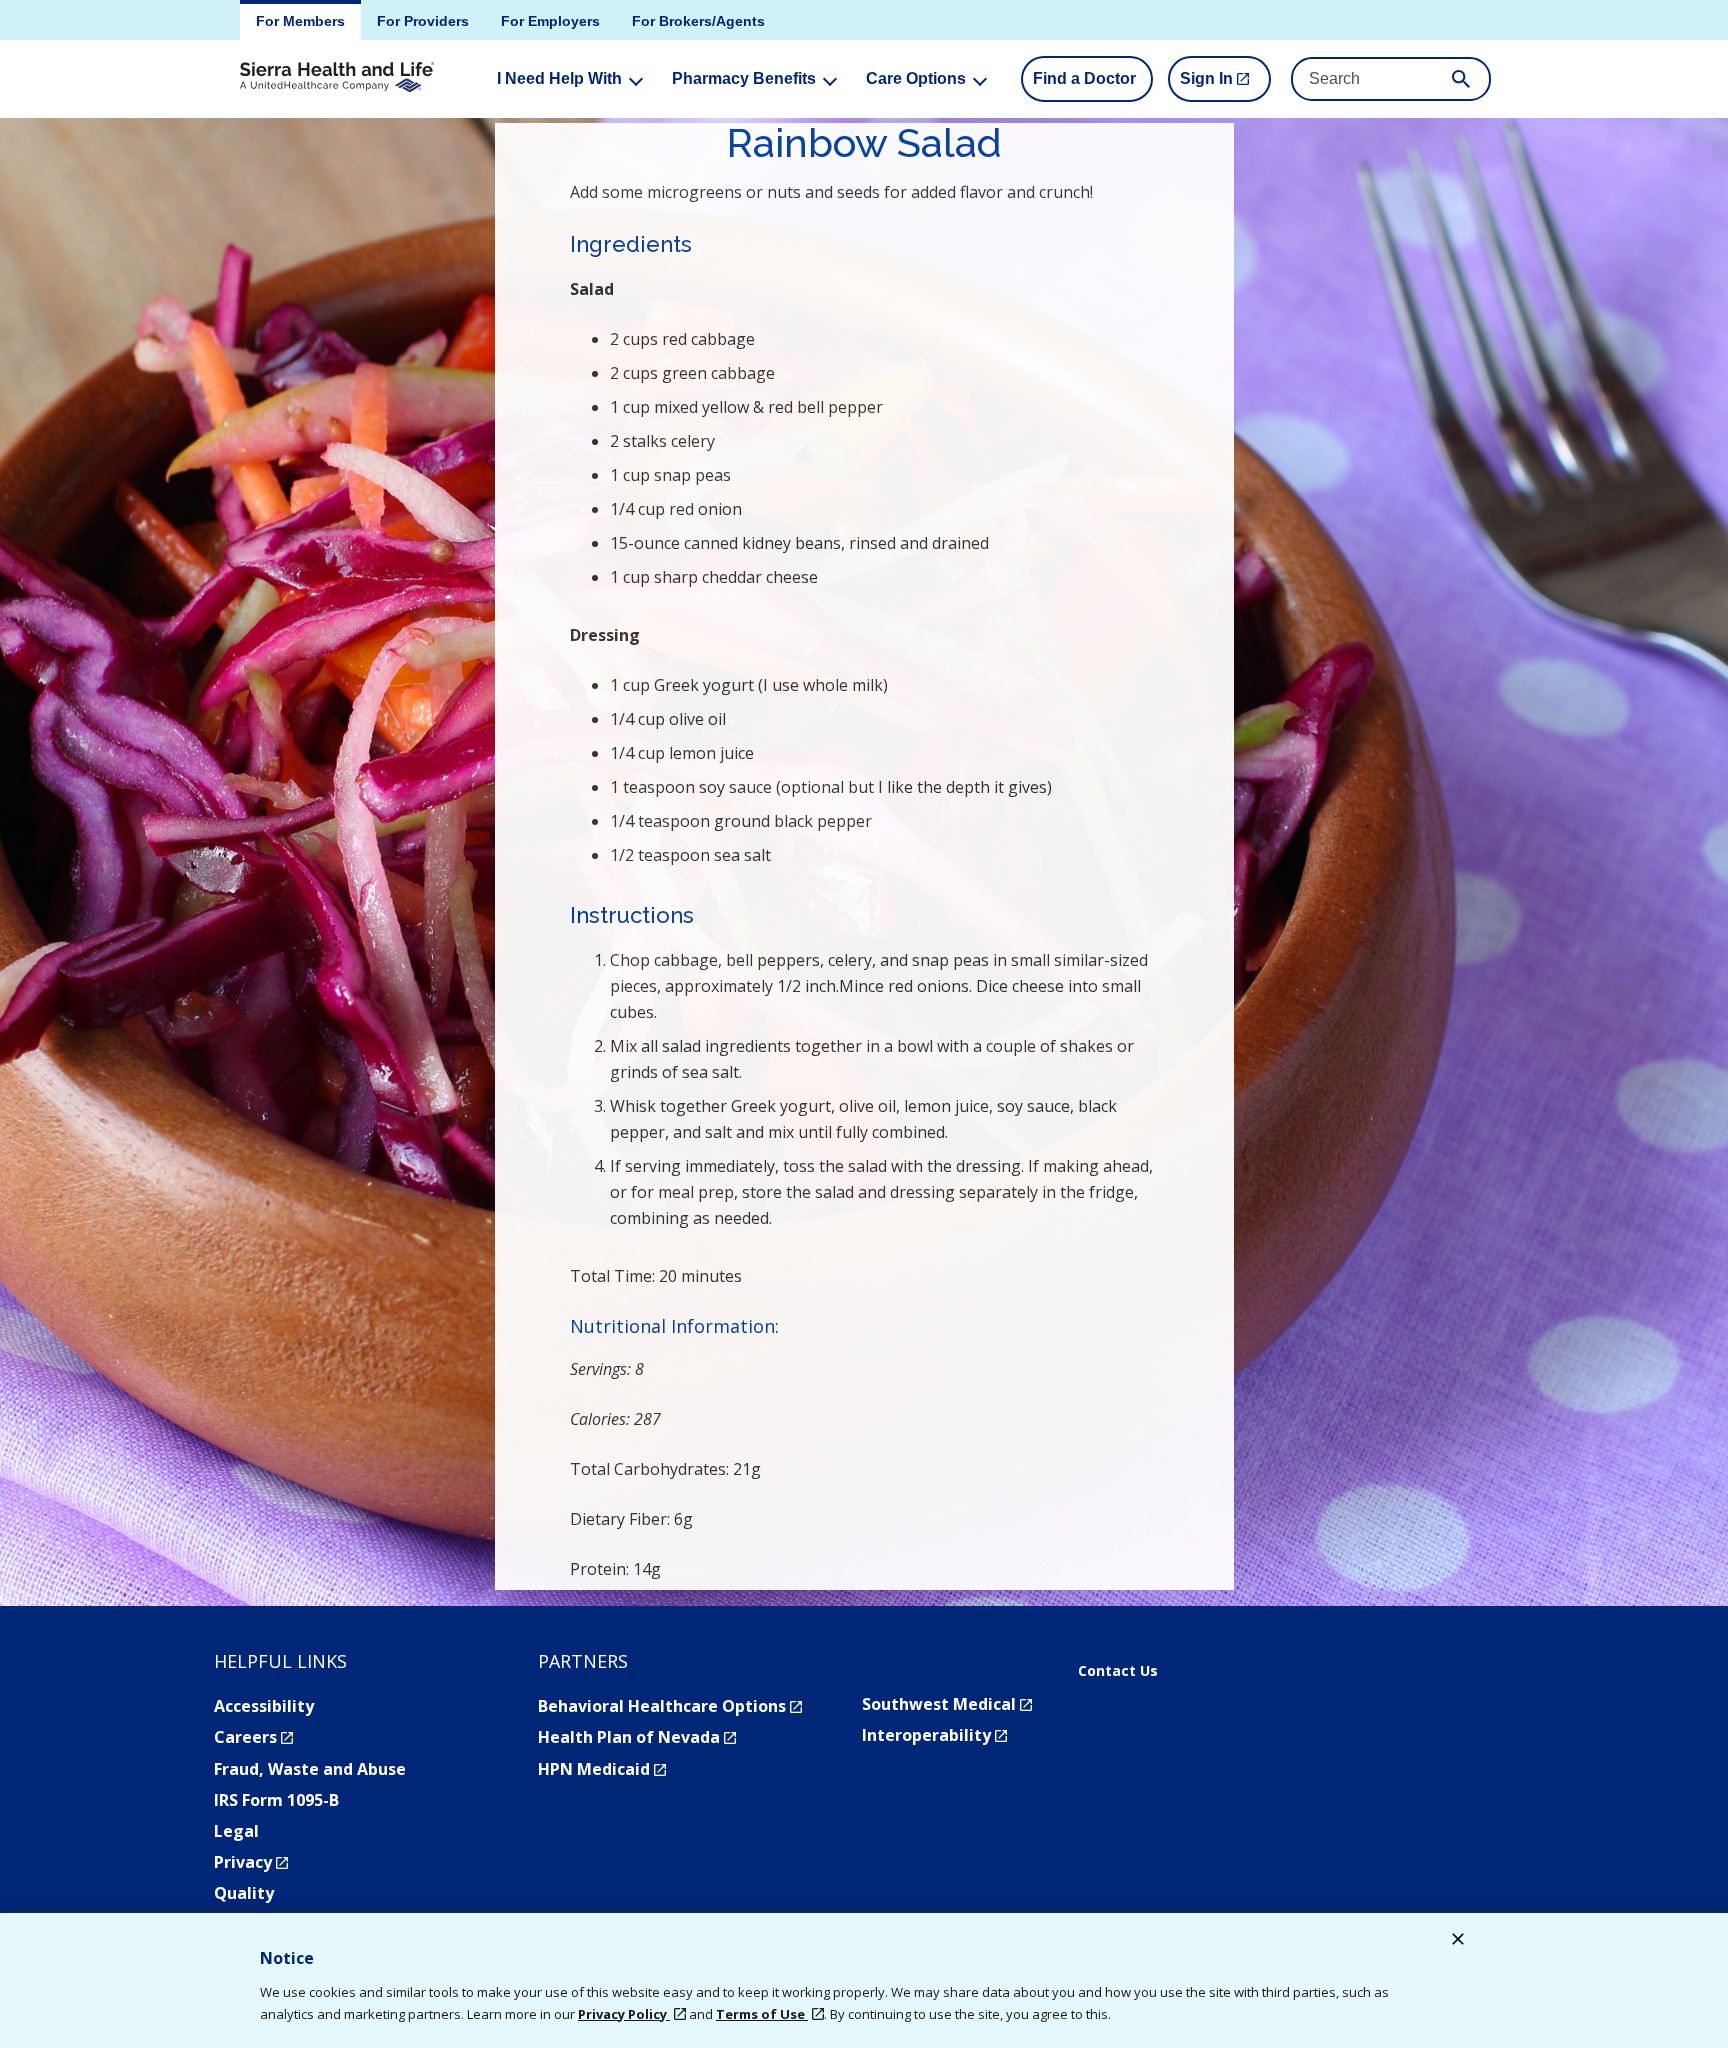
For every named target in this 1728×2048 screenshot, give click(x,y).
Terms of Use (762, 2014)
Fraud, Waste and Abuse (310, 1769)
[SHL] (337, 78)
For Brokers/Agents (698, 21)
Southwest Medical (947, 1704)
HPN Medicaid (602, 1769)
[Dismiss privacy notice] (1458, 1941)
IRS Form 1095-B (276, 1800)
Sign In (1225, 86)
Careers (253, 1737)
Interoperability (934, 1735)
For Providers (423, 21)
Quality (244, 1893)
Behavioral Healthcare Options (670, 1706)
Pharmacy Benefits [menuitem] (744, 78)
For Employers (550, 21)
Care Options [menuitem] (916, 78)
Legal (236, 1831)
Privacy (251, 1862)
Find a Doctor (1084, 78)
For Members (300, 21)
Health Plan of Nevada (637, 1737)
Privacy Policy (624, 2014)
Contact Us (1118, 1671)
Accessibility (264, 1706)
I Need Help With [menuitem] (559, 78)
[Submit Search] (1461, 79)
